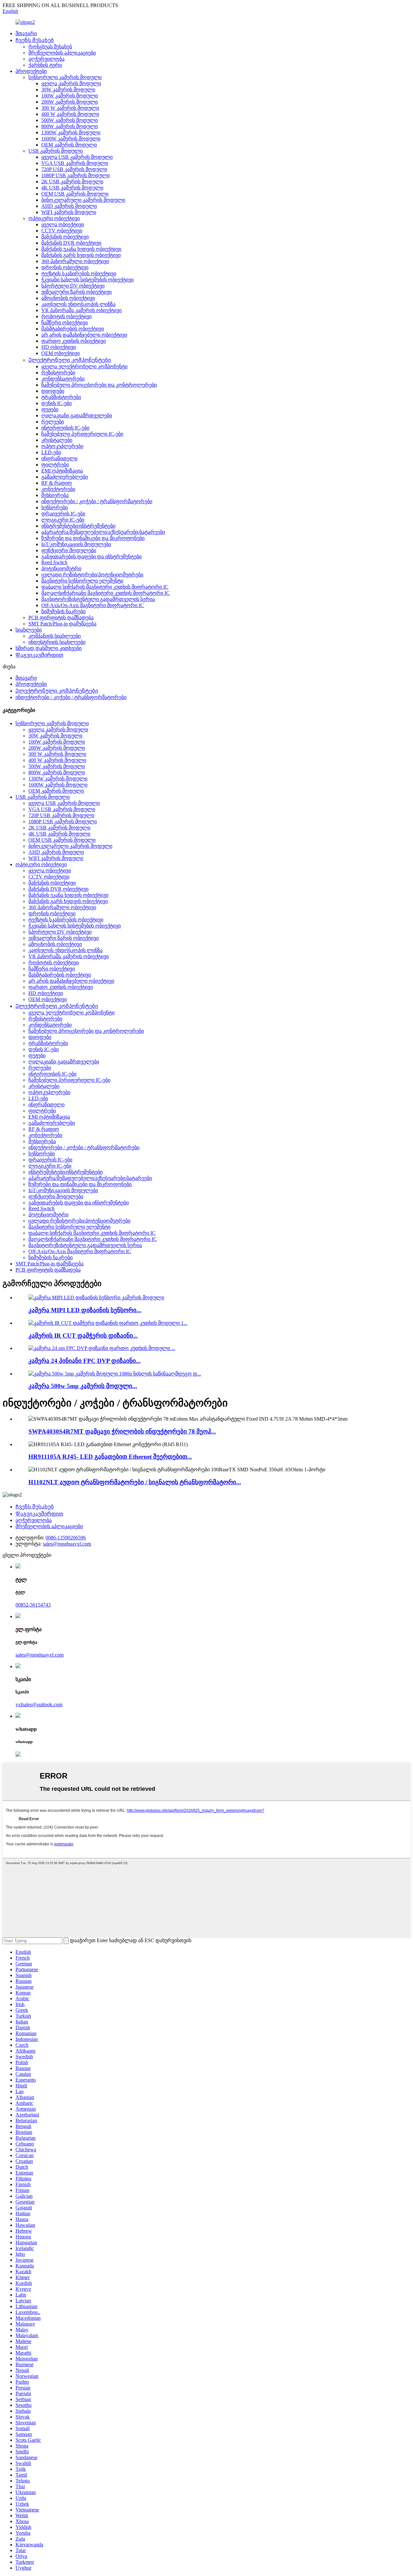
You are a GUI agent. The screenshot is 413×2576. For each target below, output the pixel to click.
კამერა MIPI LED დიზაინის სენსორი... (85, 1310)
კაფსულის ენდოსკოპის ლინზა (78, 304)
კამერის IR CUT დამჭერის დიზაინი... (83, 1336)
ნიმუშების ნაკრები (63, 611)
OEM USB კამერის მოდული (75, 194)
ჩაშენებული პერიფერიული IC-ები (82, 434)
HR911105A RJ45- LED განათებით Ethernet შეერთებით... (110, 1457)
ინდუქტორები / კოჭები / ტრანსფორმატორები (97, 501)
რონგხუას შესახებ (50, 47)
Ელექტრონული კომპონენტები (70, 360)
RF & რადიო (57, 483)
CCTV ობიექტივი (62, 231)
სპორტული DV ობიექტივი (73, 286)
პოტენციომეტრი (61, 568)
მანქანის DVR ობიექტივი (71, 243)
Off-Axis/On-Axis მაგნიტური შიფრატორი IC (93, 605)
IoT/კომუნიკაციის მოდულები (76, 544)
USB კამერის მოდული (55, 151)
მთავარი (26, 33)
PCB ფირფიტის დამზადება (61, 618)
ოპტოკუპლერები (62, 446)
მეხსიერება (55, 495)
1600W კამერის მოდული (71, 139)
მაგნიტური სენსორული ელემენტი (82, 581)
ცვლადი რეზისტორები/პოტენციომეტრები (92, 575)
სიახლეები (29, 630)
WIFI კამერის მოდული (69, 212)
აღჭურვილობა (46, 59)
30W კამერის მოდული (68, 90)
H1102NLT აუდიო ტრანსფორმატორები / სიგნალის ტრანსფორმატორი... (135, 1482)
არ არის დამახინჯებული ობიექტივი (84, 335)
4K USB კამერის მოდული (72, 188)
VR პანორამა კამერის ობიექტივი (81, 310)
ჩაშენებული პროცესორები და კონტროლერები (99, 385)
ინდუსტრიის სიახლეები (57, 642)
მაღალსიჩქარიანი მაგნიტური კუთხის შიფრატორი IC (106, 593)
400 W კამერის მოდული (70, 114)
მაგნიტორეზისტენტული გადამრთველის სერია (98, 599)
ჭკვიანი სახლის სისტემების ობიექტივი (87, 280)
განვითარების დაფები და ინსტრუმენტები (91, 557)
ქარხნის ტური (45, 65)
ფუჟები (50, 409)
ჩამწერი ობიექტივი (65, 323)
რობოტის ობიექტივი (66, 316)
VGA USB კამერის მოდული (75, 163)
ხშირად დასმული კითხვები (49, 648)
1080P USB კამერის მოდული (76, 175)
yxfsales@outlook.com (39, 1704)
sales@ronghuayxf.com (67, 1544)
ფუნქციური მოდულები (69, 550)
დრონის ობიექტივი (65, 267)
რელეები (53, 422)
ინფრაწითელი (59, 458)
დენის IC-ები (56, 403)
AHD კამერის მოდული (69, 206)
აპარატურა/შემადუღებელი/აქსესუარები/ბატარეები (103, 532)
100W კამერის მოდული (70, 96)
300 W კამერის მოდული (70, 108)
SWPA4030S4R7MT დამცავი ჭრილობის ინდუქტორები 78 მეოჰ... (122, 1431)
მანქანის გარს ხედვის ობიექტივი (81, 255)
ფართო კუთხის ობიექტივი (74, 341)
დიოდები (53, 391)
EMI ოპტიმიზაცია (62, 471)
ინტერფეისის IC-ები (65, 428)
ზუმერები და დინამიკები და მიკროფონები (93, 538)
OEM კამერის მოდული (69, 145)
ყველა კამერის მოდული (71, 83)
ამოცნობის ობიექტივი (68, 298)
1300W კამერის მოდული (71, 132)
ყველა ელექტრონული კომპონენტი (84, 366)
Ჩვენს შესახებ (35, 40)
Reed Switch (54, 562)
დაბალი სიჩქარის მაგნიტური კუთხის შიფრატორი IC (105, 587)
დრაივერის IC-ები (63, 514)
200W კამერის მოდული (70, 102)
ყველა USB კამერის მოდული (77, 157)
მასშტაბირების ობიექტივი (73, 329)
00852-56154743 (33, 1605)
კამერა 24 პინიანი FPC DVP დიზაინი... (85, 1361)
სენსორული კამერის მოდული (65, 77)
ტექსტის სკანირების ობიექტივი (79, 274)
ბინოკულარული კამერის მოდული (83, 200)
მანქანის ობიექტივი (65, 237)
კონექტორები (58, 489)
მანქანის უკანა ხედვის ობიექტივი (81, 249)
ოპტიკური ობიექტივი (54, 218)
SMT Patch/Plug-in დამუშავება (62, 624)
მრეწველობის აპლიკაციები (62, 53)
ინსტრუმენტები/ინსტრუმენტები (78, 526)
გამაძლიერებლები (65, 477)
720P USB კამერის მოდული (74, 169)
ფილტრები (55, 465)
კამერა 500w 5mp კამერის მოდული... (83, 1386)
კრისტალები (57, 440)
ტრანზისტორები (61, 397)
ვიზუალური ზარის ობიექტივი (76, 292)
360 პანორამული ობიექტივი (75, 261)
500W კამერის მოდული (70, 120)
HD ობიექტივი (59, 347)
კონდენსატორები (63, 379)
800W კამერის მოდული (70, 126)
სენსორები (55, 507)
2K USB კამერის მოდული (72, 182)
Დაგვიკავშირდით (39, 655)
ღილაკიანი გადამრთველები (77, 416)
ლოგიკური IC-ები (63, 520)
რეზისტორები (58, 373)
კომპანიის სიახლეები (55, 636)
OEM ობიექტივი (60, 353)
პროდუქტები (31, 71)
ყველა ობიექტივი (63, 224)
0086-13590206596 (66, 1538)
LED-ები (51, 452)
